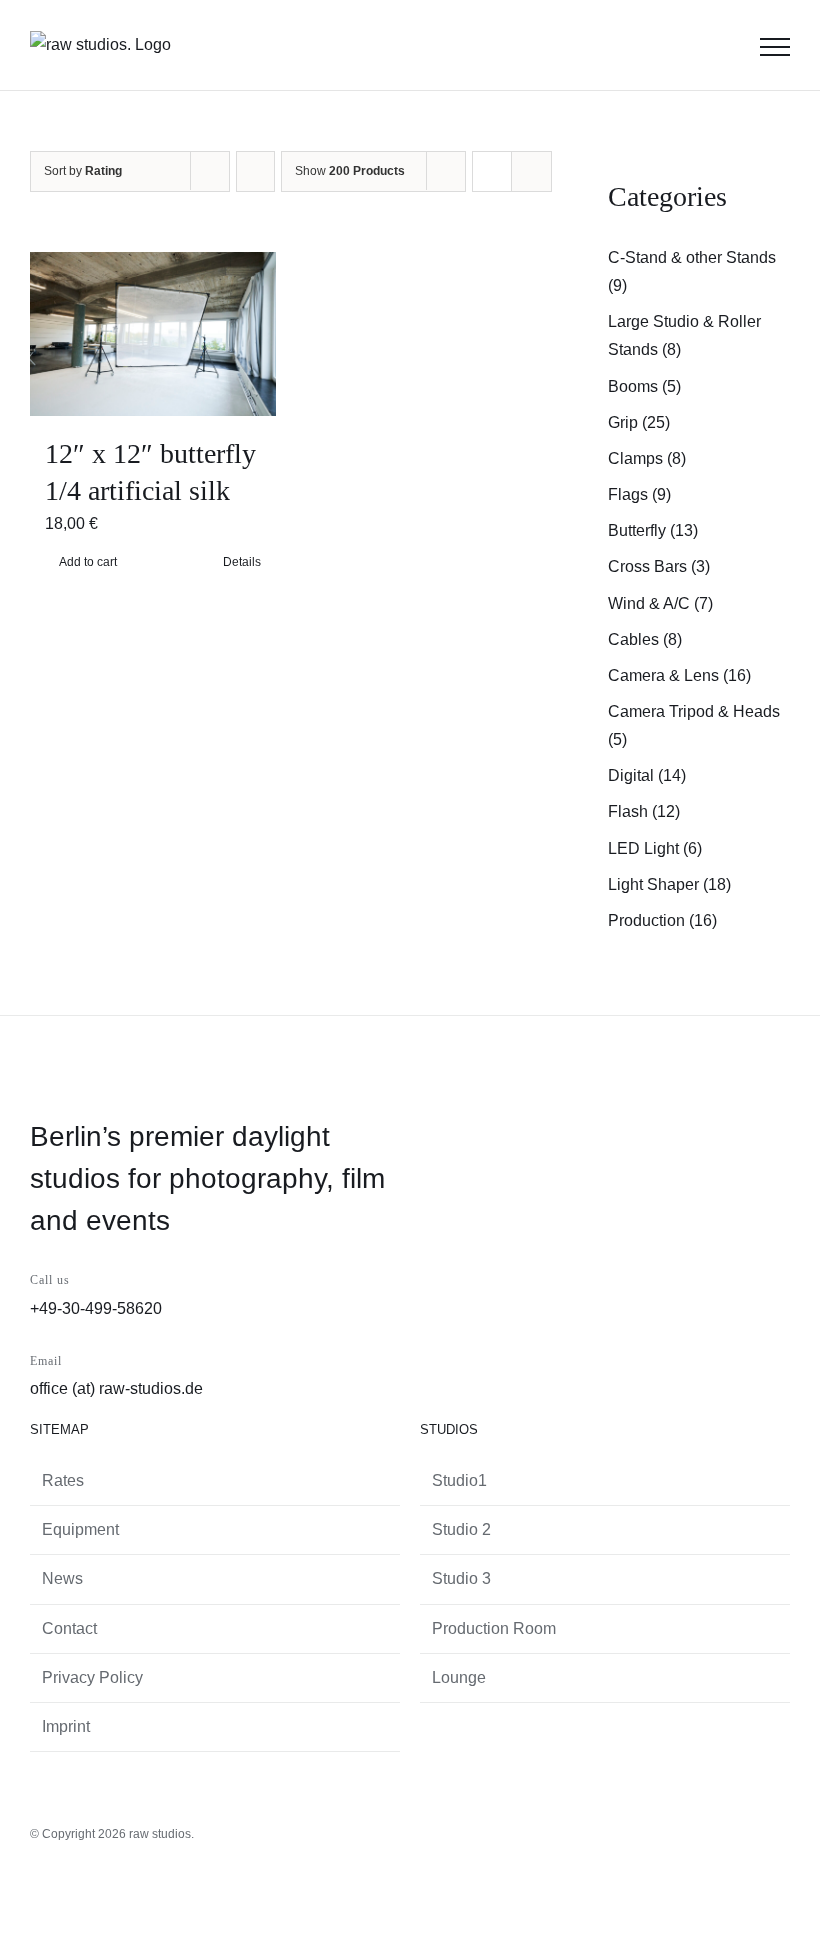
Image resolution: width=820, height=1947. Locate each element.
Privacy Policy (92, 1677)
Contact (69, 1628)
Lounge (459, 1677)
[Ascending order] (255, 171)
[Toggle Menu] (775, 47)
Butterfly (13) (653, 530)
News (62, 1578)
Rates (63, 1480)
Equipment (80, 1529)
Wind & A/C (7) (660, 603)
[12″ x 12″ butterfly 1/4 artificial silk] (153, 334)
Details (242, 562)
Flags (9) (639, 494)
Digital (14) (647, 775)
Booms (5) (644, 386)
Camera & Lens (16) (679, 675)
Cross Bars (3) (659, 566)
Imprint (66, 1726)
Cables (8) (645, 639)
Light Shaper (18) (669, 884)
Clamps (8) (647, 458)
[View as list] (531, 171)
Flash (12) (644, 811)
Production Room (494, 1628)
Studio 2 (461, 1529)
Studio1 (459, 1480)
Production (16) (662, 920)
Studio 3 (461, 1578)
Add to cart (88, 562)
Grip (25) (639, 422)
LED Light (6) (655, 848)
